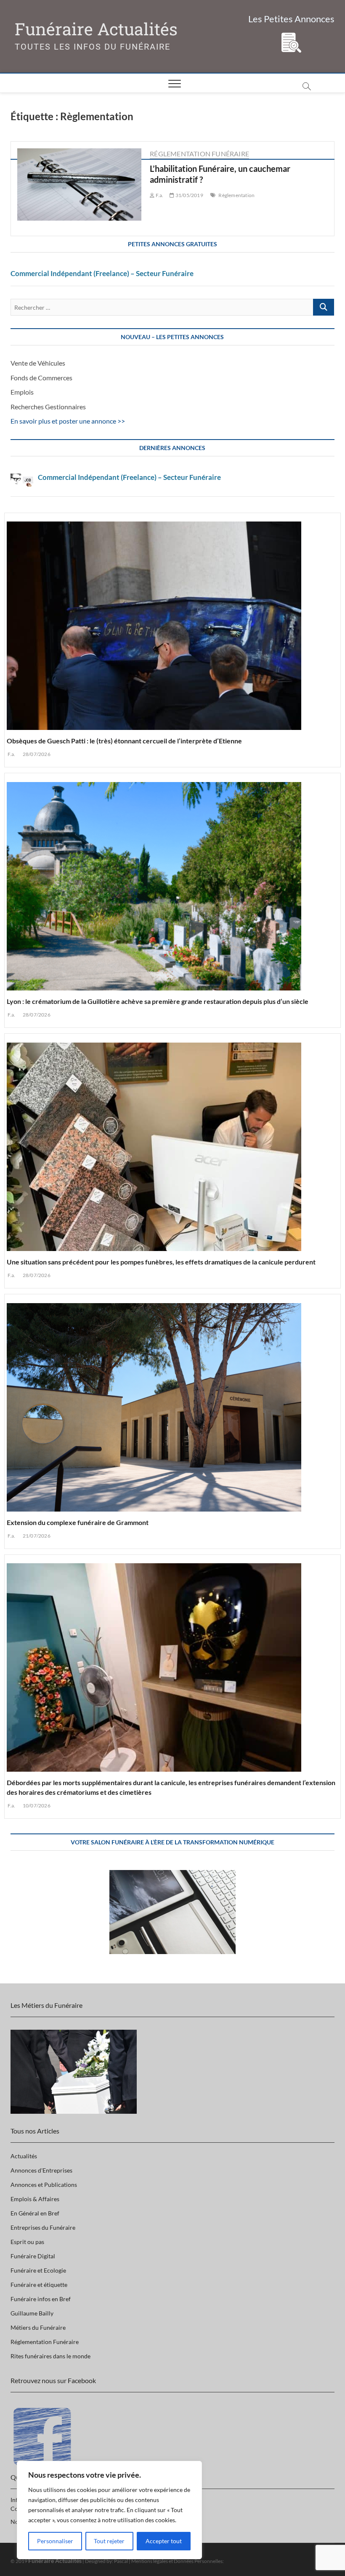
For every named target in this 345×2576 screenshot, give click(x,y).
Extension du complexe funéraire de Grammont (78, 1522)
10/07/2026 (36, 1806)
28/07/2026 (36, 754)
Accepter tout (164, 2541)
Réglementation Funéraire (199, 154)
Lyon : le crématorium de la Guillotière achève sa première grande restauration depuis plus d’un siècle (158, 1001)
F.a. (11, 754)
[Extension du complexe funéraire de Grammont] (173, 1404)
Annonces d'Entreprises (41, 2170)
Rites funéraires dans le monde (50, 2356)
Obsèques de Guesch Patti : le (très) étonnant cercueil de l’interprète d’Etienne (124, 741)
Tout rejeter (109, 2541)
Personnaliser (55, 2541)
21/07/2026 (36, 1536)
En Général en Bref (35, 2213)
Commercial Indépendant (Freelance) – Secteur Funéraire (102, 273)
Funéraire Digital (33, 2256)
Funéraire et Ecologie (38, 2270)
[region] (109, 2510)
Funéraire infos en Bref (41, 2299)
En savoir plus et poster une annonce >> (68, 421)
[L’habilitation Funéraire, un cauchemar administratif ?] (79, 185)
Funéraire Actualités (96, 29)
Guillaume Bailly (32, 2313)
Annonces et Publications (44, 2185)
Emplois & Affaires (35, 2199)
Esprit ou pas (27, 2242)
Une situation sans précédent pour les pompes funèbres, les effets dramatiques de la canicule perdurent (161, 1262)
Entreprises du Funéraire (43, 2227)
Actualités (24, 2156)
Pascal (121, 2561)
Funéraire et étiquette (39, 2285)
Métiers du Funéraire (38, 2327)
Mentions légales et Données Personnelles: (178, 2561)
